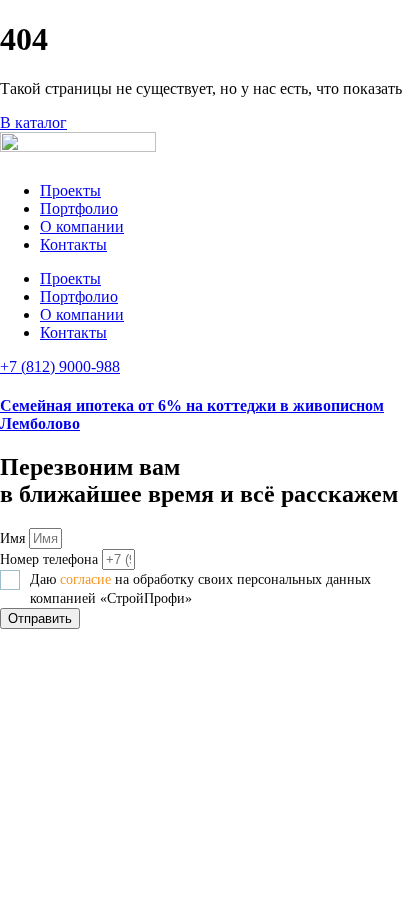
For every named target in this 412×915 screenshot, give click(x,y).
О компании (82, 226)
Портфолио (79, 208)
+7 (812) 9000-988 (60, 366)
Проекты (70, 190)
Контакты (73, 244)
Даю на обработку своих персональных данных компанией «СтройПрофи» (200, 589)
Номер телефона (51, 559)
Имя (14, 538)
